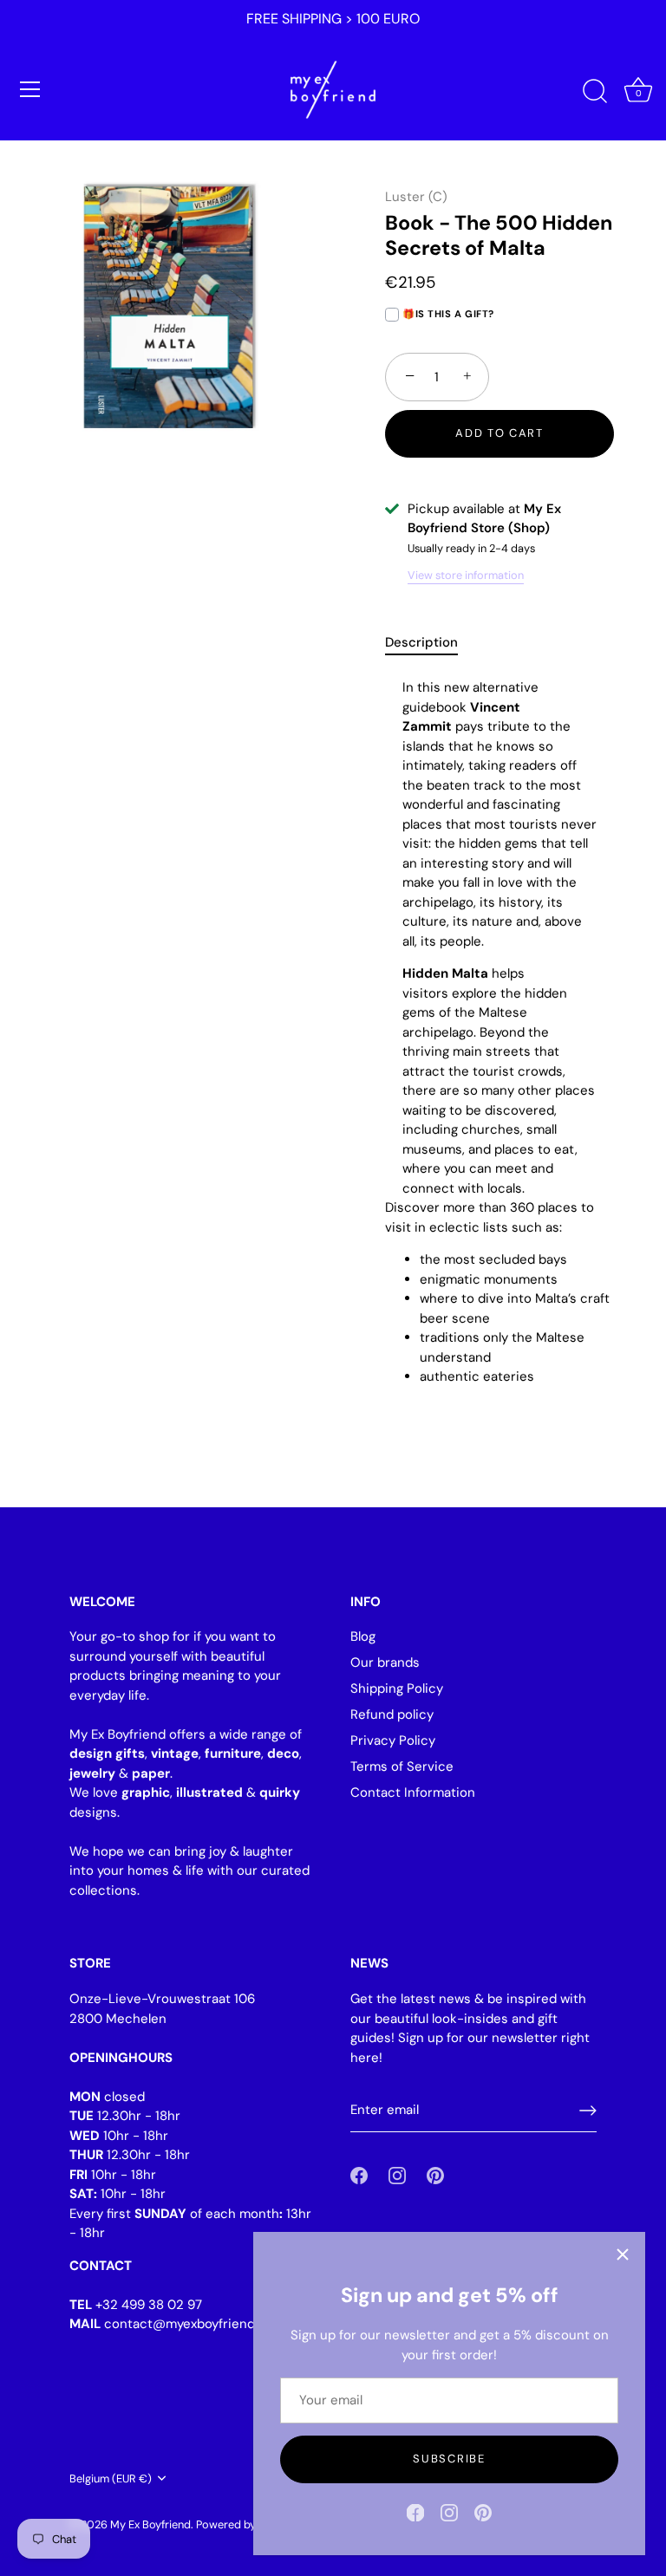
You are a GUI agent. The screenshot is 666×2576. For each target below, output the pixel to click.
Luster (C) (416, 197)
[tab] (430, 643)
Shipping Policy (397, 1688)
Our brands (385, 1662)
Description (421, 642)
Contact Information (413, 1792)
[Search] (595, 92)
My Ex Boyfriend (150, 2524)
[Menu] (30, 89)
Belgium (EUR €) (111, 2479)
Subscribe (449, 2459)
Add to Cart (499, 433)
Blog (363, 1636)
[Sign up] (588, 2111)
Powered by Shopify (246, 2524)
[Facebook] (415, 2512)
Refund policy (392, 1714)
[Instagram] (449, 2512)
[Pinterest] (483, 2512)
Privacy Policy (393, 1740)
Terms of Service (402, 1766)
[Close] (623, 2254)
